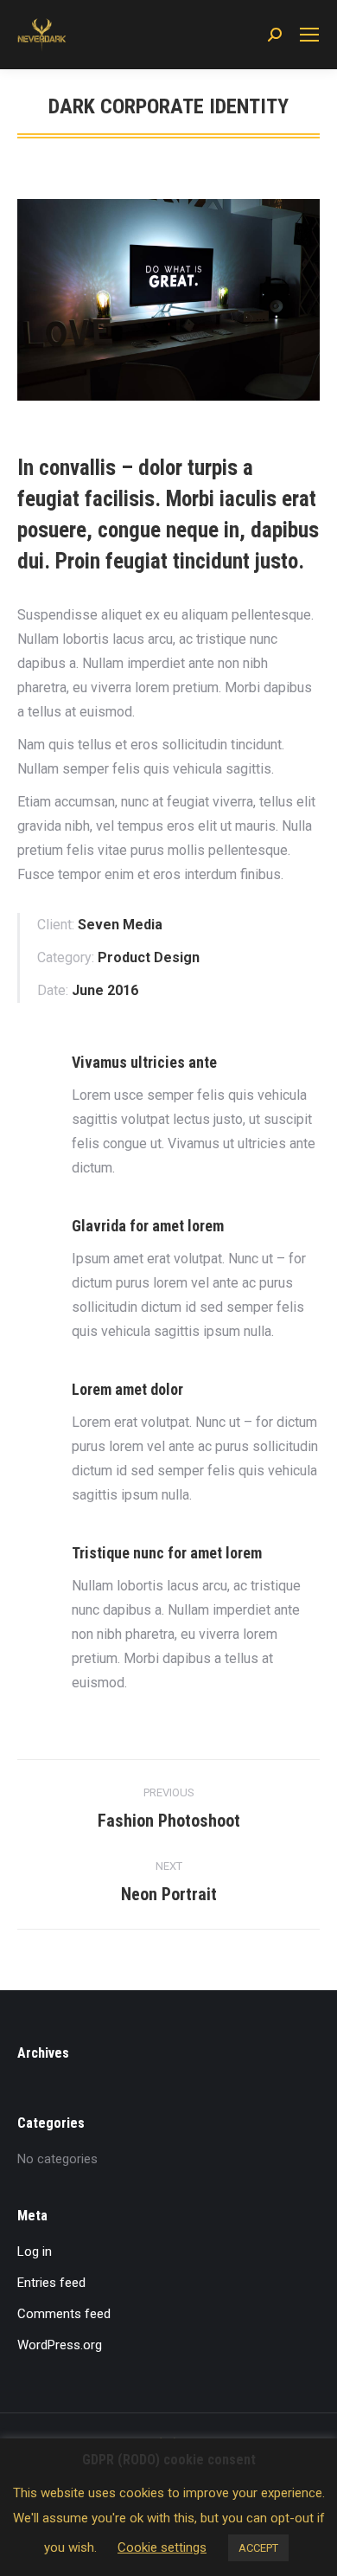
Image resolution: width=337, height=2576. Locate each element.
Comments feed (64, 2314)
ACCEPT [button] (258, 2548)
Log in (35, 2252)
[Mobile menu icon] (309, 35)
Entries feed (51, 2283)
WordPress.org (60, 2345)
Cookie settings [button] (162, 2547)
